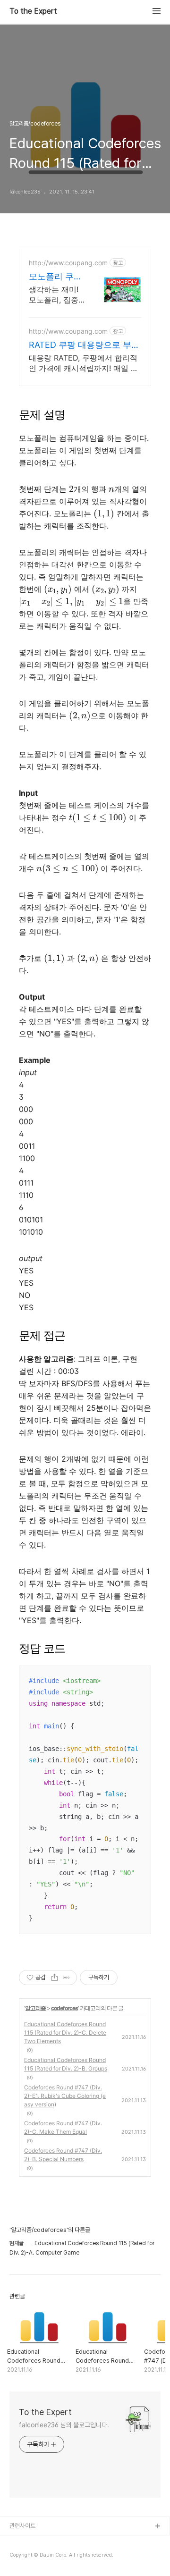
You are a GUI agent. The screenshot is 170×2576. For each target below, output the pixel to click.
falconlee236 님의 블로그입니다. (64, 2425)
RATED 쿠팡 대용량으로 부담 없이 (84, 345)
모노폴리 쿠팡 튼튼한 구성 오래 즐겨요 (57, 277)
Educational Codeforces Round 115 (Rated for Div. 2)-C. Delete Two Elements (65, 2033)
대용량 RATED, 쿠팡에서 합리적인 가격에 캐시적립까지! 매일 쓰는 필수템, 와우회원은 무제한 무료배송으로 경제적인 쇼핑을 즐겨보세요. (84, 363)
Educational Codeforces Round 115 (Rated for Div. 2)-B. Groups (66, 2064)
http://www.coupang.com (68, 263)
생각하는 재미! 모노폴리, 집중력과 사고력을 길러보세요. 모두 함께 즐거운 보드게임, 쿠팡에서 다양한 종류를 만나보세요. (54, 295)
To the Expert (33, 11)
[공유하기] (55, 1978)
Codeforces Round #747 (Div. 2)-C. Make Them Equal (63, 2127)
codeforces (64, 2008)
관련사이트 (22, 2526)
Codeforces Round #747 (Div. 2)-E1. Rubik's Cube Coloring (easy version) (65, 2096)
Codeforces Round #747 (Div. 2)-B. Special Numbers (63, 2155)
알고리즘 (35, 2008)
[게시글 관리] (66, 1978)
